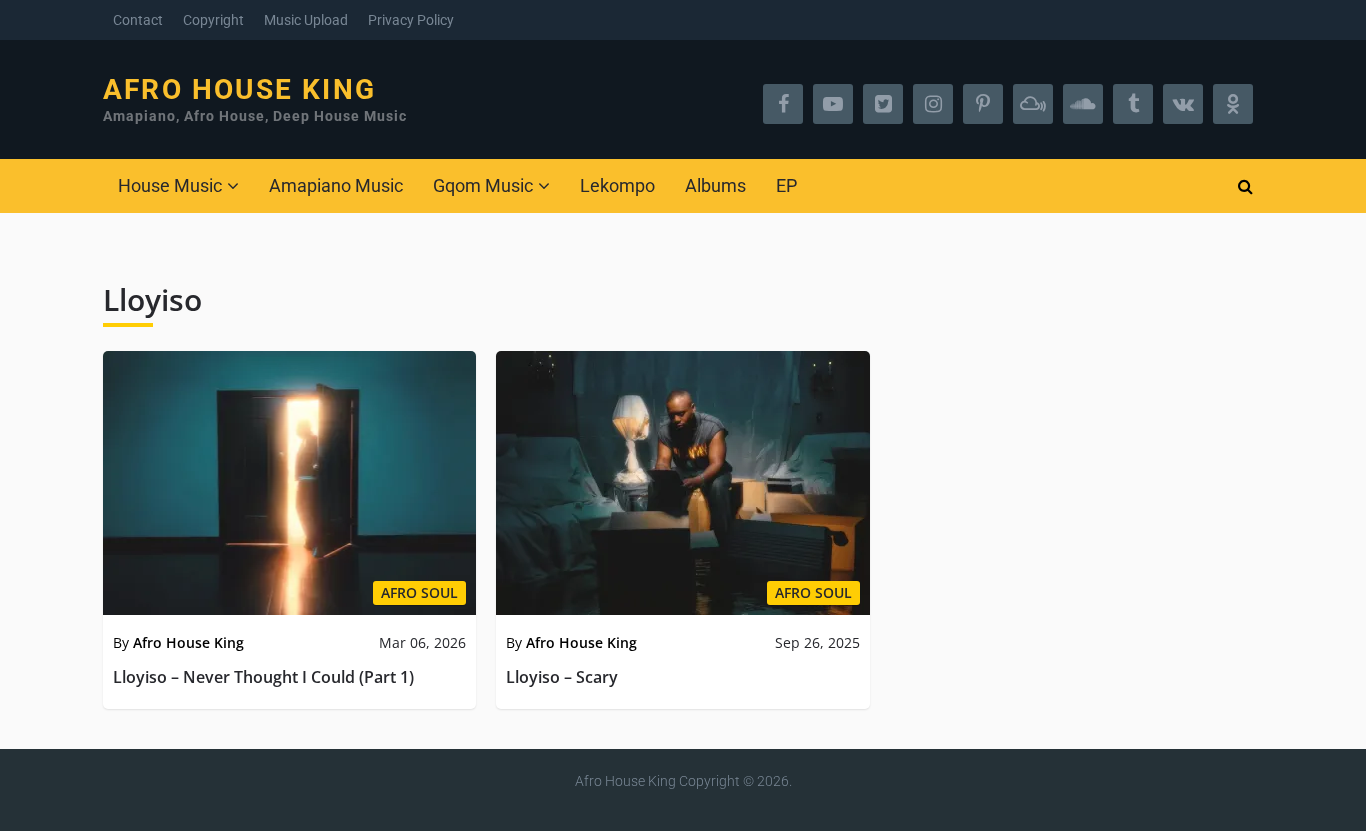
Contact (138, 20)
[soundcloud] (1083, 104)
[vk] (1183, 104)
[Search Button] (1245, 186)
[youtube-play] (833, 104)
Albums (715, 185)
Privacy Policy (411, 20)
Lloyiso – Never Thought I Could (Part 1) (263, 677)
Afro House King (239, 90)
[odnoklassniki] (1233, 104)
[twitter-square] (883, 104)
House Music (170, 185)
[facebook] (783, 104)
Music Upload (306, 20)
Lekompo (617, 185)
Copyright (213, 20)
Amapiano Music (336, 185)
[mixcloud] (1033, 104)
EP (786, 185)
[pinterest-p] (983, 104)
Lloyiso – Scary (562, 677)
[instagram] (933, 104)
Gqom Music (483, 185)
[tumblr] (1133, 104)
